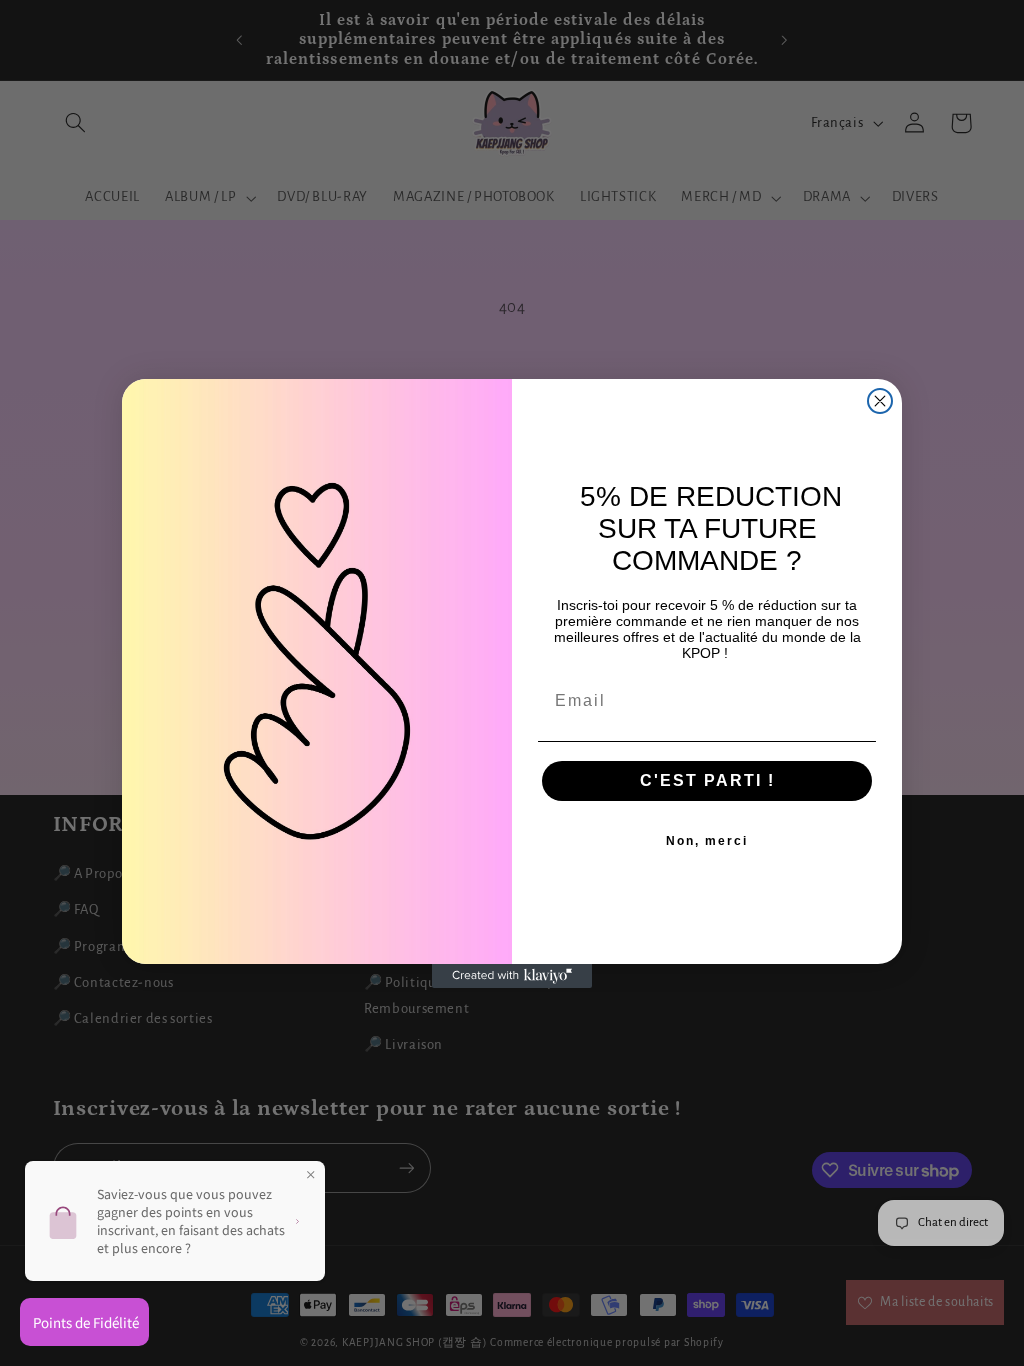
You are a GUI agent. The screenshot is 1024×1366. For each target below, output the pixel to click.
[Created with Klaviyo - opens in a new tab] (512, 976)
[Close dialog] (880, 401)
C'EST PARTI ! (707, 780)
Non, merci (707, 841)
